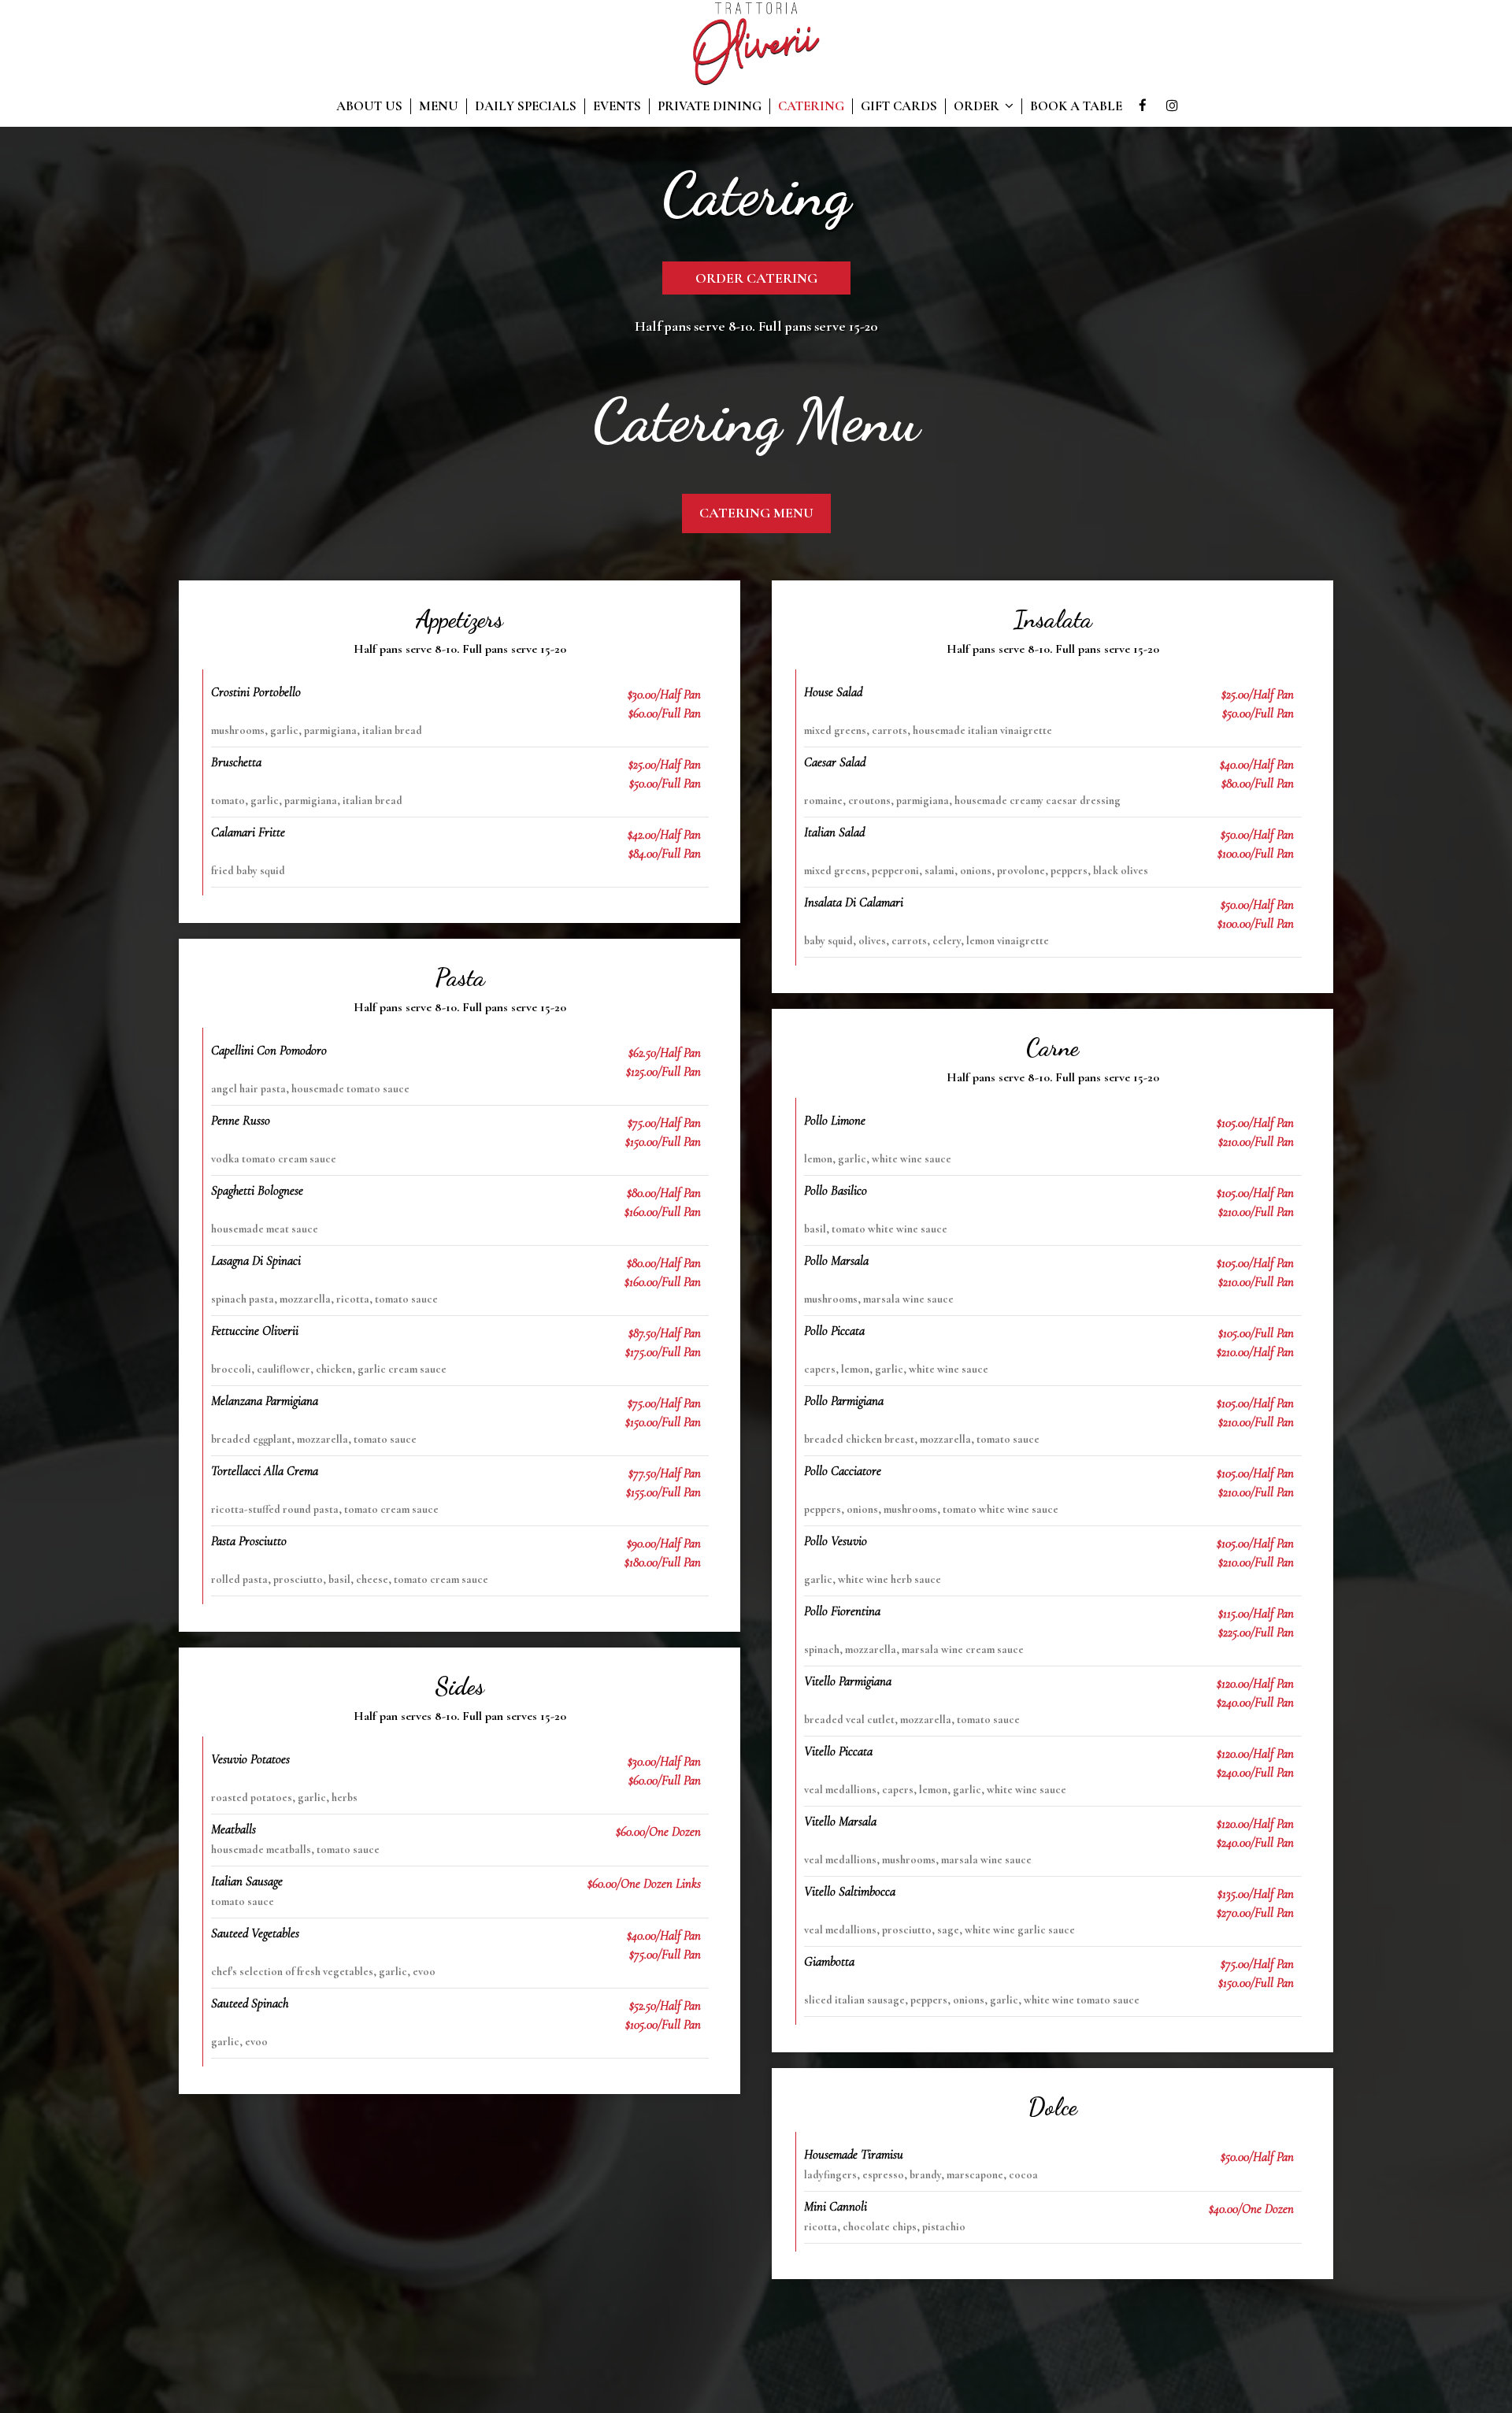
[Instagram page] (1172, 106)
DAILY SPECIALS (526, 106)
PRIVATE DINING (710, 106)
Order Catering (756, 278)
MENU (439, 106)
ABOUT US (369, 106)
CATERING (811, 106)
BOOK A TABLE (1076, 106)
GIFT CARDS (899, 106)
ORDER (978, 106)
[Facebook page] (1143, 106)
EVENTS (617, 106)
